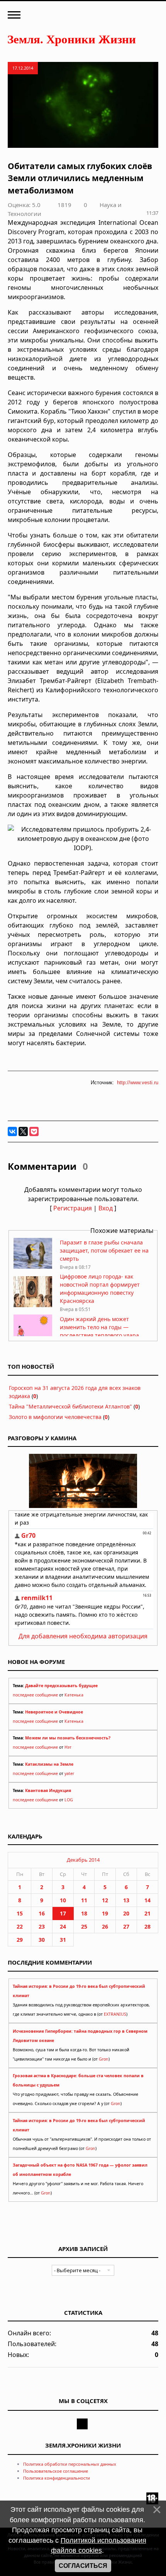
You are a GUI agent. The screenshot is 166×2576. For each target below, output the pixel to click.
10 (63, 1900)
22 (20, 1926)
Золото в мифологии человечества (55, 1417)
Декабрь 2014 (83, 1860)
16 (42, 1913)
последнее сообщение (35, 1695)
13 (126, 1900)
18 (84, 1913)
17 (63, 1913)
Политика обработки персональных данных (70, 2464)
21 (147, 1913)
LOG (69, 1800)
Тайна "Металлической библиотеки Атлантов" (70, 1406)
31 (63, 1940)
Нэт (68, 1747)
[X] (23, 1131)
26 (105, 1926)
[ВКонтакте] (12, 1131)
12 (105, 1900)
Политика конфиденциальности (57, 2478)
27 (126, 1926)
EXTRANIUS (115, 2014)
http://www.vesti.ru (138, 1083)
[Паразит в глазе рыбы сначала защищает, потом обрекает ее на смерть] (33, 1267)
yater (69, 1773)
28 (147, 1926)
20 (126, 1913)
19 (105, 1913)
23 (42, 1926)
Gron (104, 2059)
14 (147, 1900)
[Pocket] (34, 1131)
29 (20, 1940)
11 (84, 1900)
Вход (106, 1208)
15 (20, 1913)
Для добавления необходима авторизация (83, 1636)
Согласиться (83, 2566)
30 (42, 1940)
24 (63, 1926)
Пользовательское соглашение (56, 2471)
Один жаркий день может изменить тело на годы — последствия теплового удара (99, 1327)
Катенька (74, 1695)
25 (84, 1926)
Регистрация (73, 1208)
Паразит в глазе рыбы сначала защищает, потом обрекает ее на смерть (104, 1250)
